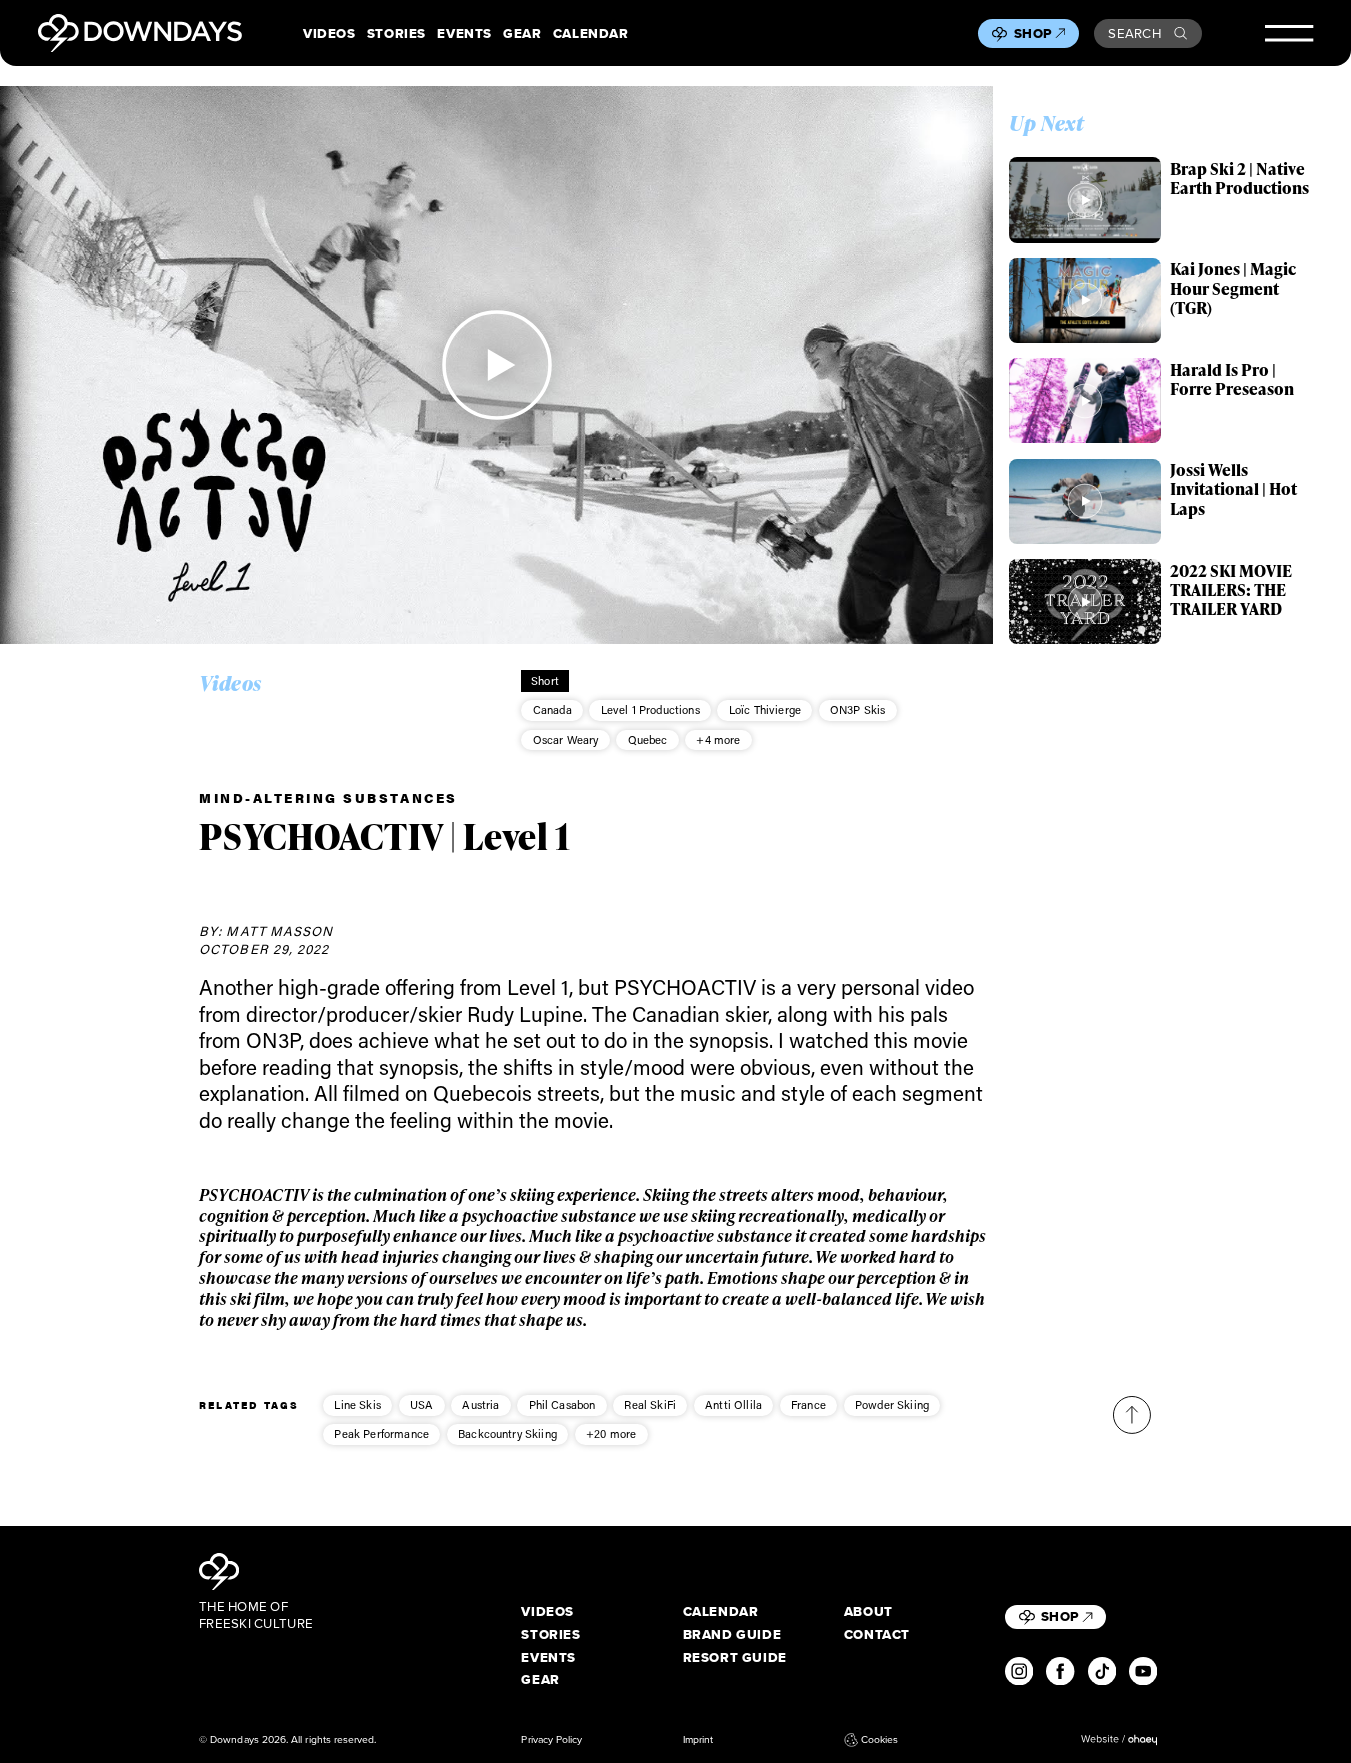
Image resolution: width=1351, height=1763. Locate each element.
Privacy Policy (551, 1739)
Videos (329, 33)
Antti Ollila (733, 1404)
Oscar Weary (566, 739)
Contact (877, 1634)
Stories (396, 33)
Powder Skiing (892, 1404)
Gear (522, 33)
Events (464, 33)
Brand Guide (732, 1634)
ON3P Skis (857, 709)
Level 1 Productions (650, 709)
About (868, 1611)
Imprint (698, 1739)
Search (1134, 33)
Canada (552, 709)
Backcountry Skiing (507, 1433)
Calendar (591, 33)
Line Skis (357, 1404)
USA (421, 1404)
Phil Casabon (562, 1404)
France (808, 1404)
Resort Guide (735, 1657)
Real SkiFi (650, 1404)
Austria (480, 1404)
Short (545, 680)
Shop (1033, 33)
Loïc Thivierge (765, 709)
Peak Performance (381, 1433)
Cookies (879, 1739)
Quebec (648, 739)
